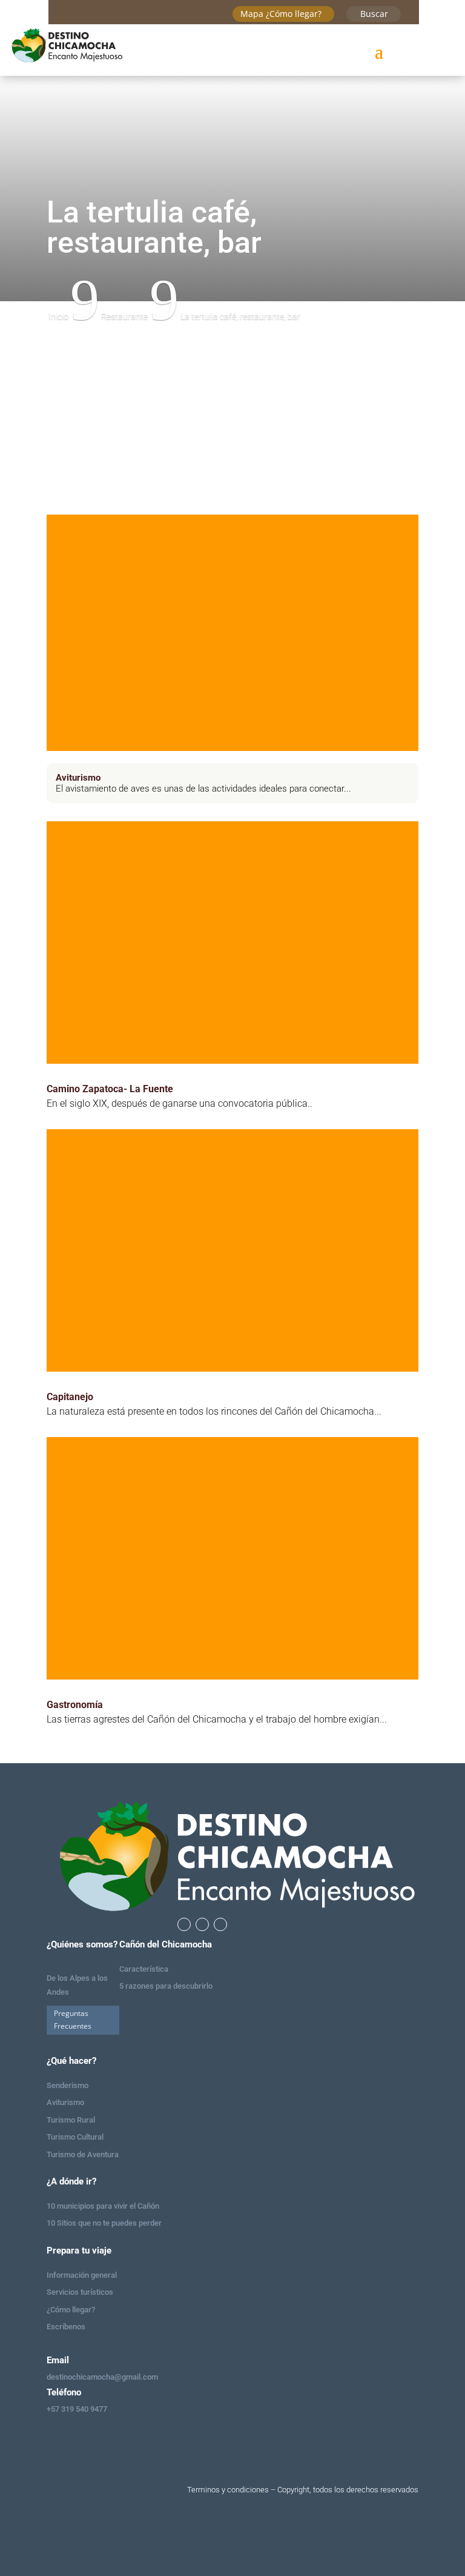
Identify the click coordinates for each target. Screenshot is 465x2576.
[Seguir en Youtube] (220, 1924)
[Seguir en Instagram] (202, 1924)
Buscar (374, 14)
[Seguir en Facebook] (184, 1924)
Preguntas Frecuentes (73, 2019)
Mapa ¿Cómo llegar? (281, 14)
